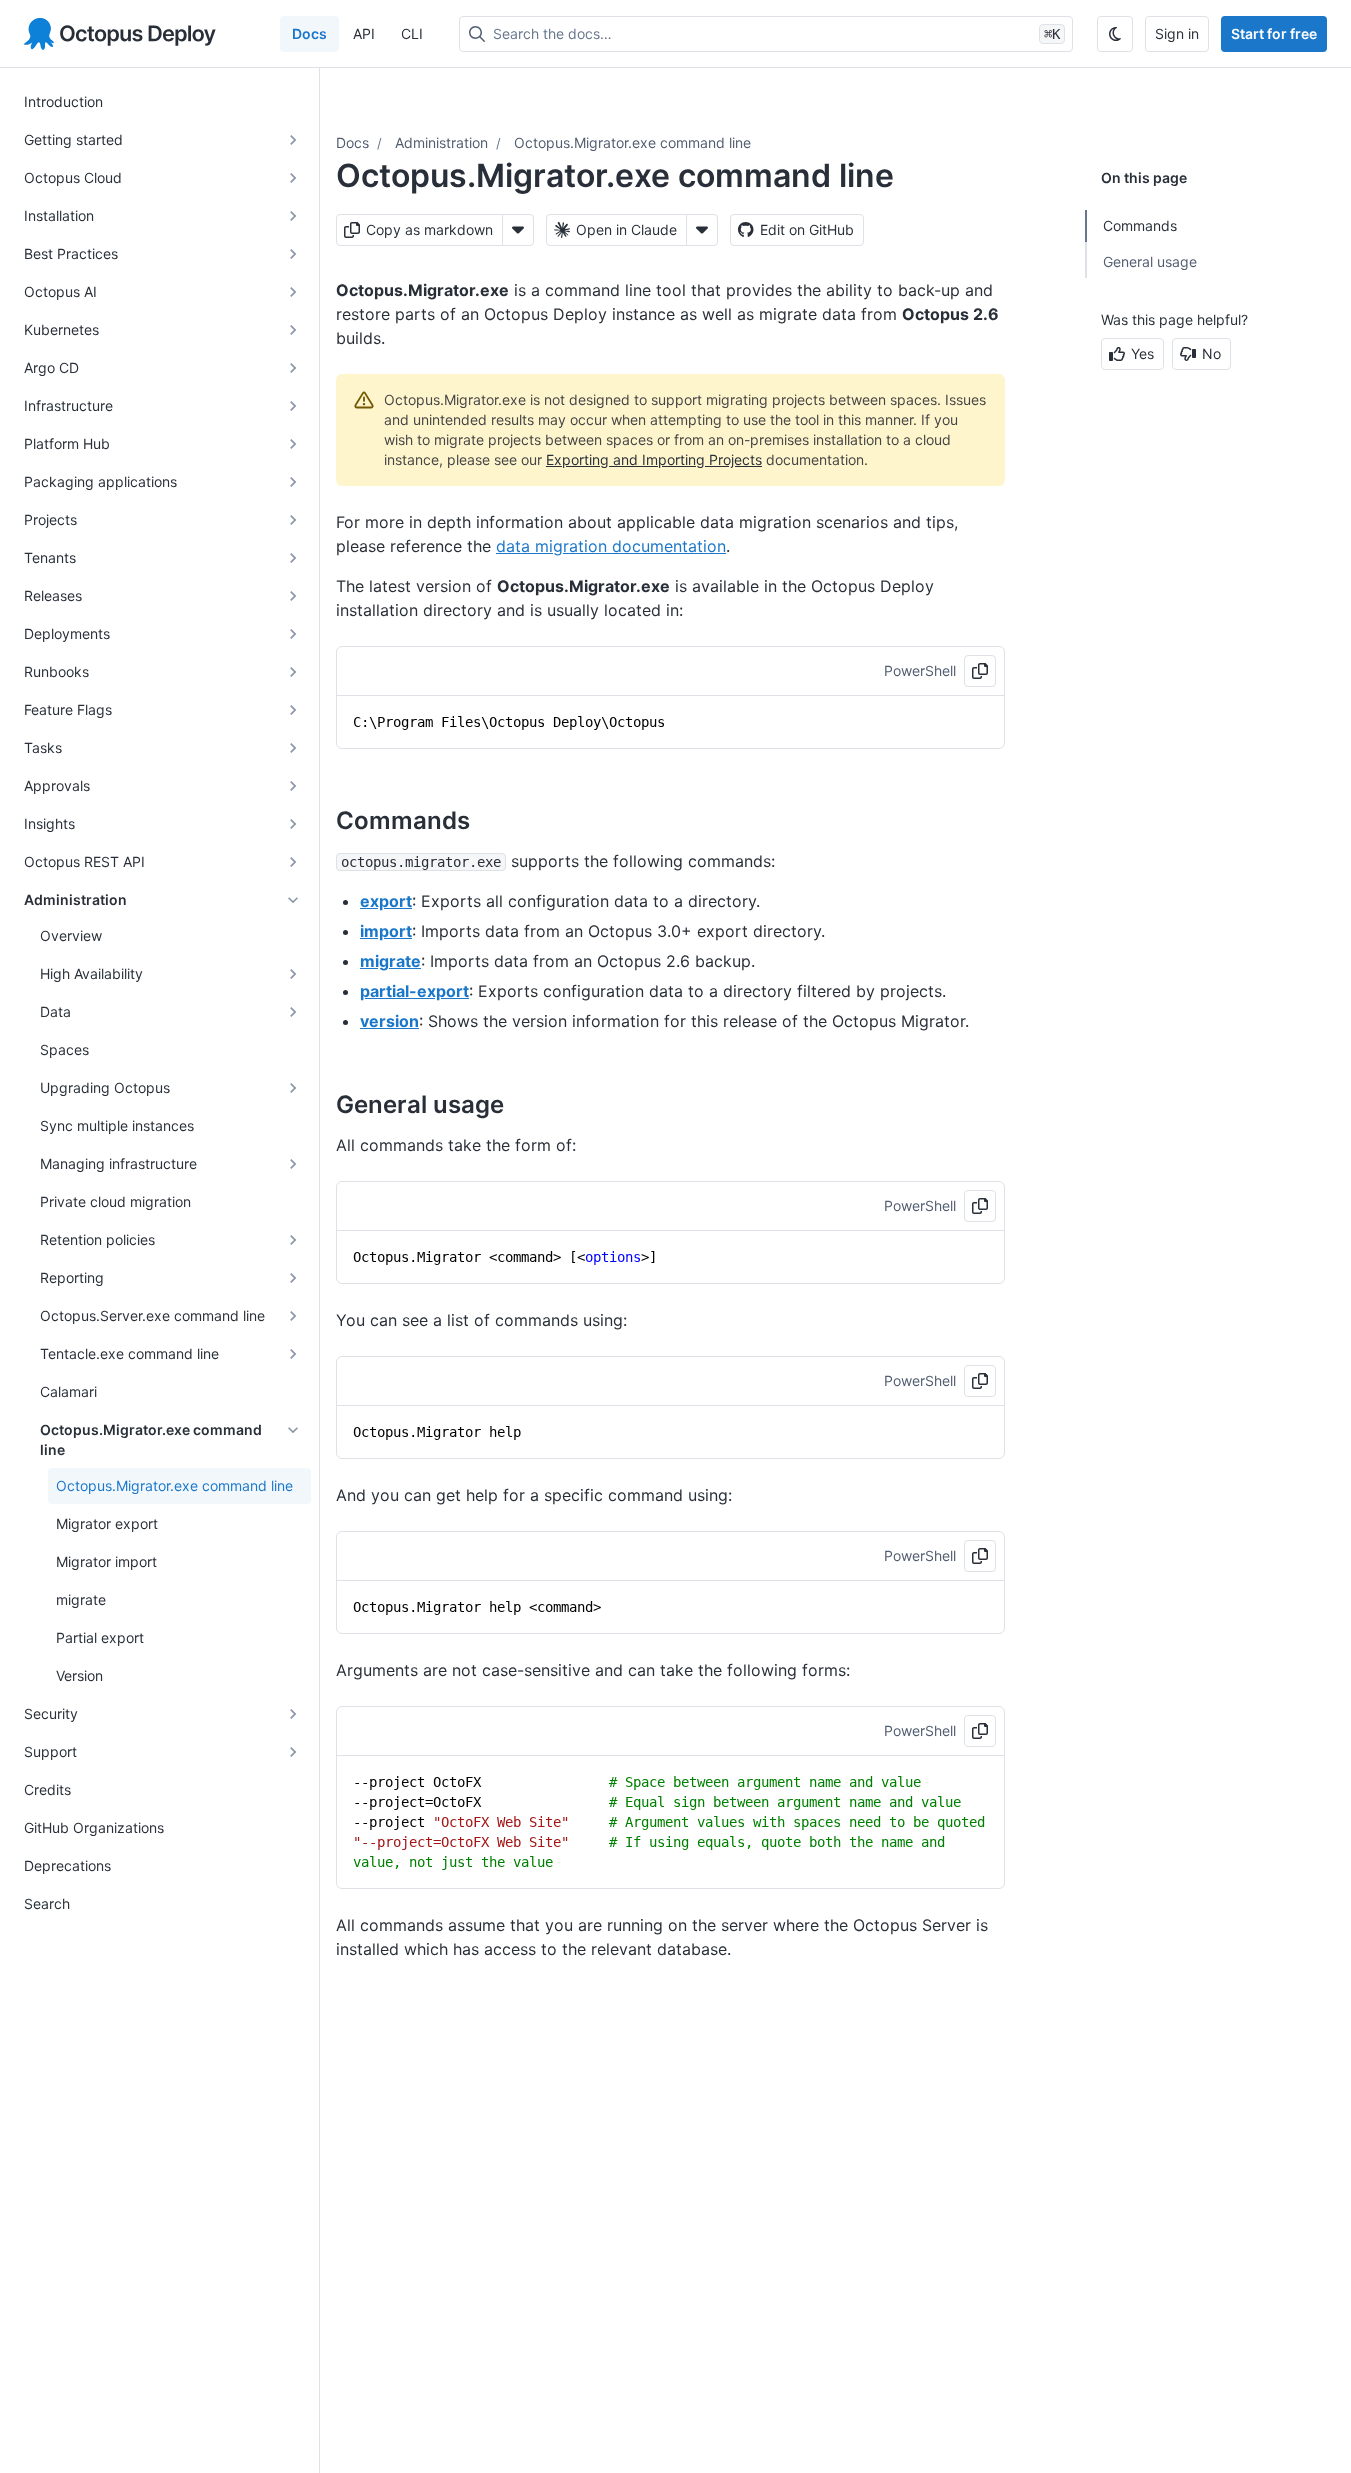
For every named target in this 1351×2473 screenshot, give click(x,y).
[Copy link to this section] (492, 820)
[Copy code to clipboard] (980, 671)
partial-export (414, 991)
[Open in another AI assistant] (702, 230)
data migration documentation (611, 546)
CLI (412, 33)
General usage (1150, 261)
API (364, 33)
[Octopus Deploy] (120, 34)
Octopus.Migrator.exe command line (632, 142)
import (386, 931)
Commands (1140, 225)
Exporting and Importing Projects (654, 459)
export (386, 901)
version (389, 1021)
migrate (390, 961)
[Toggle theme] (1115, 34)
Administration (441, 142)
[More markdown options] (518, 230)
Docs (309, 33)
